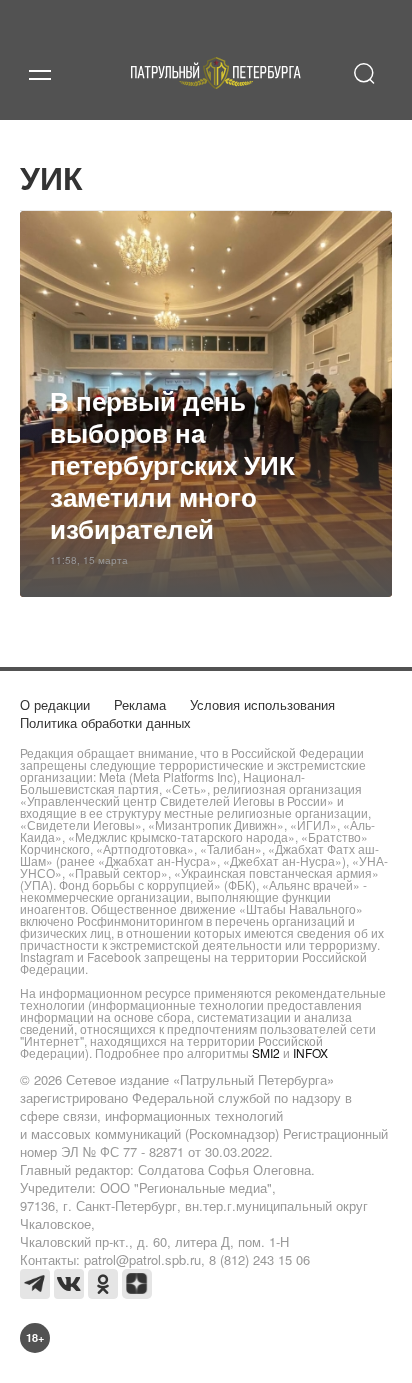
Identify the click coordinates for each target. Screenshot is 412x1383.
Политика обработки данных (105, 722)
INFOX (310, 1052)
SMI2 (266, 1052)
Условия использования (262, 704)
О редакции (55, 704)
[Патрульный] (216, 96)
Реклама (140, 704)
